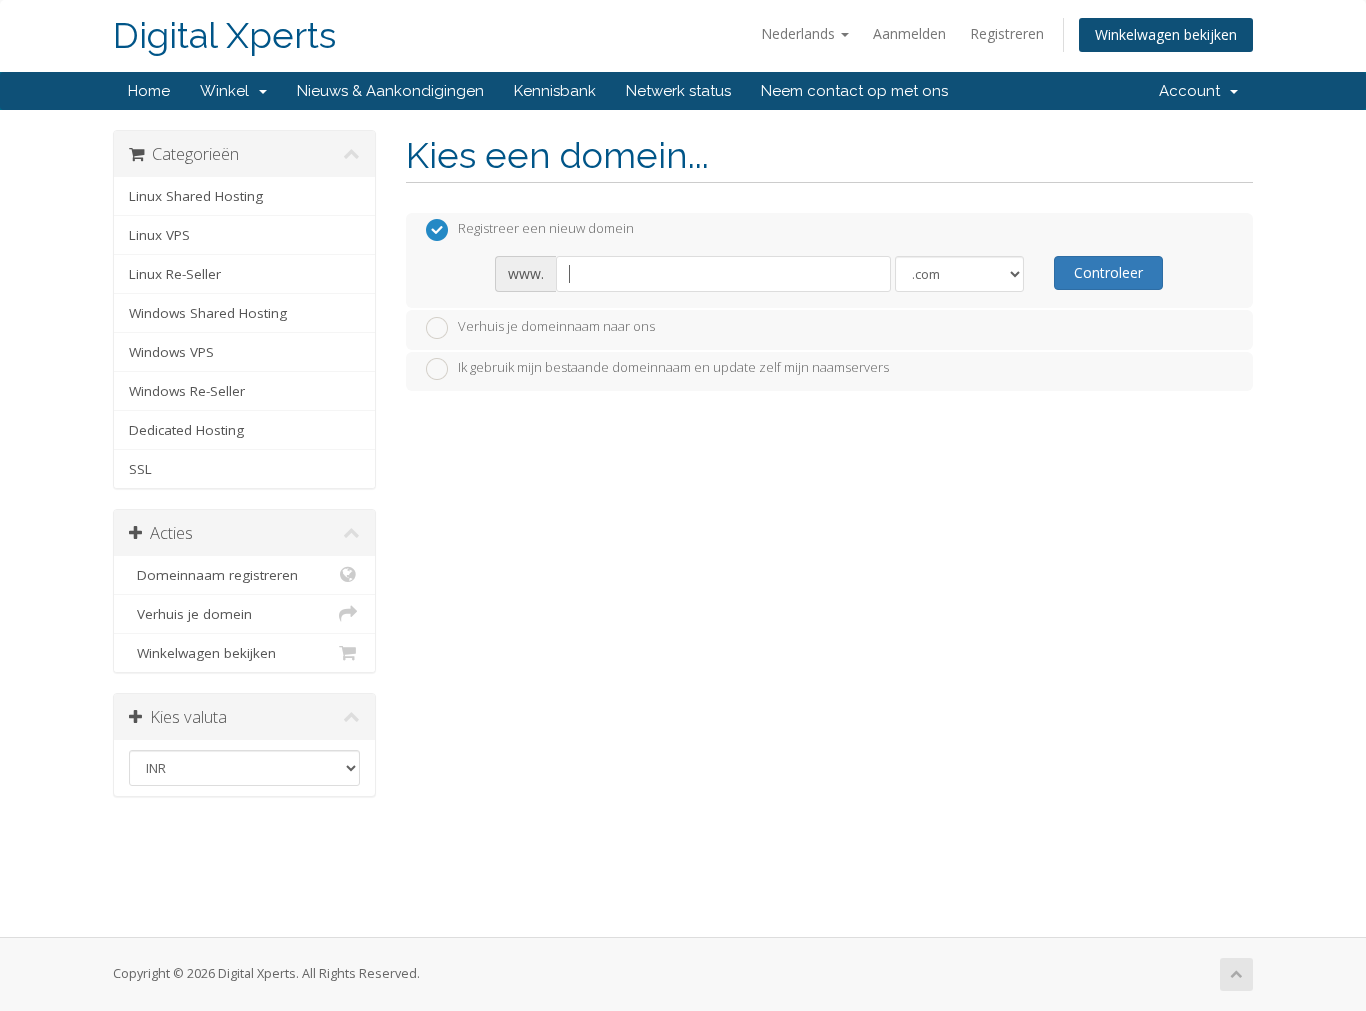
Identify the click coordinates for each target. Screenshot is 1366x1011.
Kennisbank (555, 91)
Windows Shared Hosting (208, 313)
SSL (140, 469)
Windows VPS (171, 352)
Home (149, 91)
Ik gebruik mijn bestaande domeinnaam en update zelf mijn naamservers (673, 368)
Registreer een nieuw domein (546, 229)
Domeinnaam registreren (213, 575)
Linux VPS (159, 235)
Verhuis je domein (190, 614)
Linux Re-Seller (175, 274)
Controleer (1108, 272)
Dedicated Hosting (186, 430)
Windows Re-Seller (187, 391)
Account (1193, 91)
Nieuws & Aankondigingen (390, 91)
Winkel (228, 91)
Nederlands (800, 33)
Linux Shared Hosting (196, 196)
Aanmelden (909, 33)
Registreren (1007, 33)
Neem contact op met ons (854, 91)
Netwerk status (678, 91)
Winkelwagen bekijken (1166, 34)
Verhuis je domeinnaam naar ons (556, 326)
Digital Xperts (224, 35)
